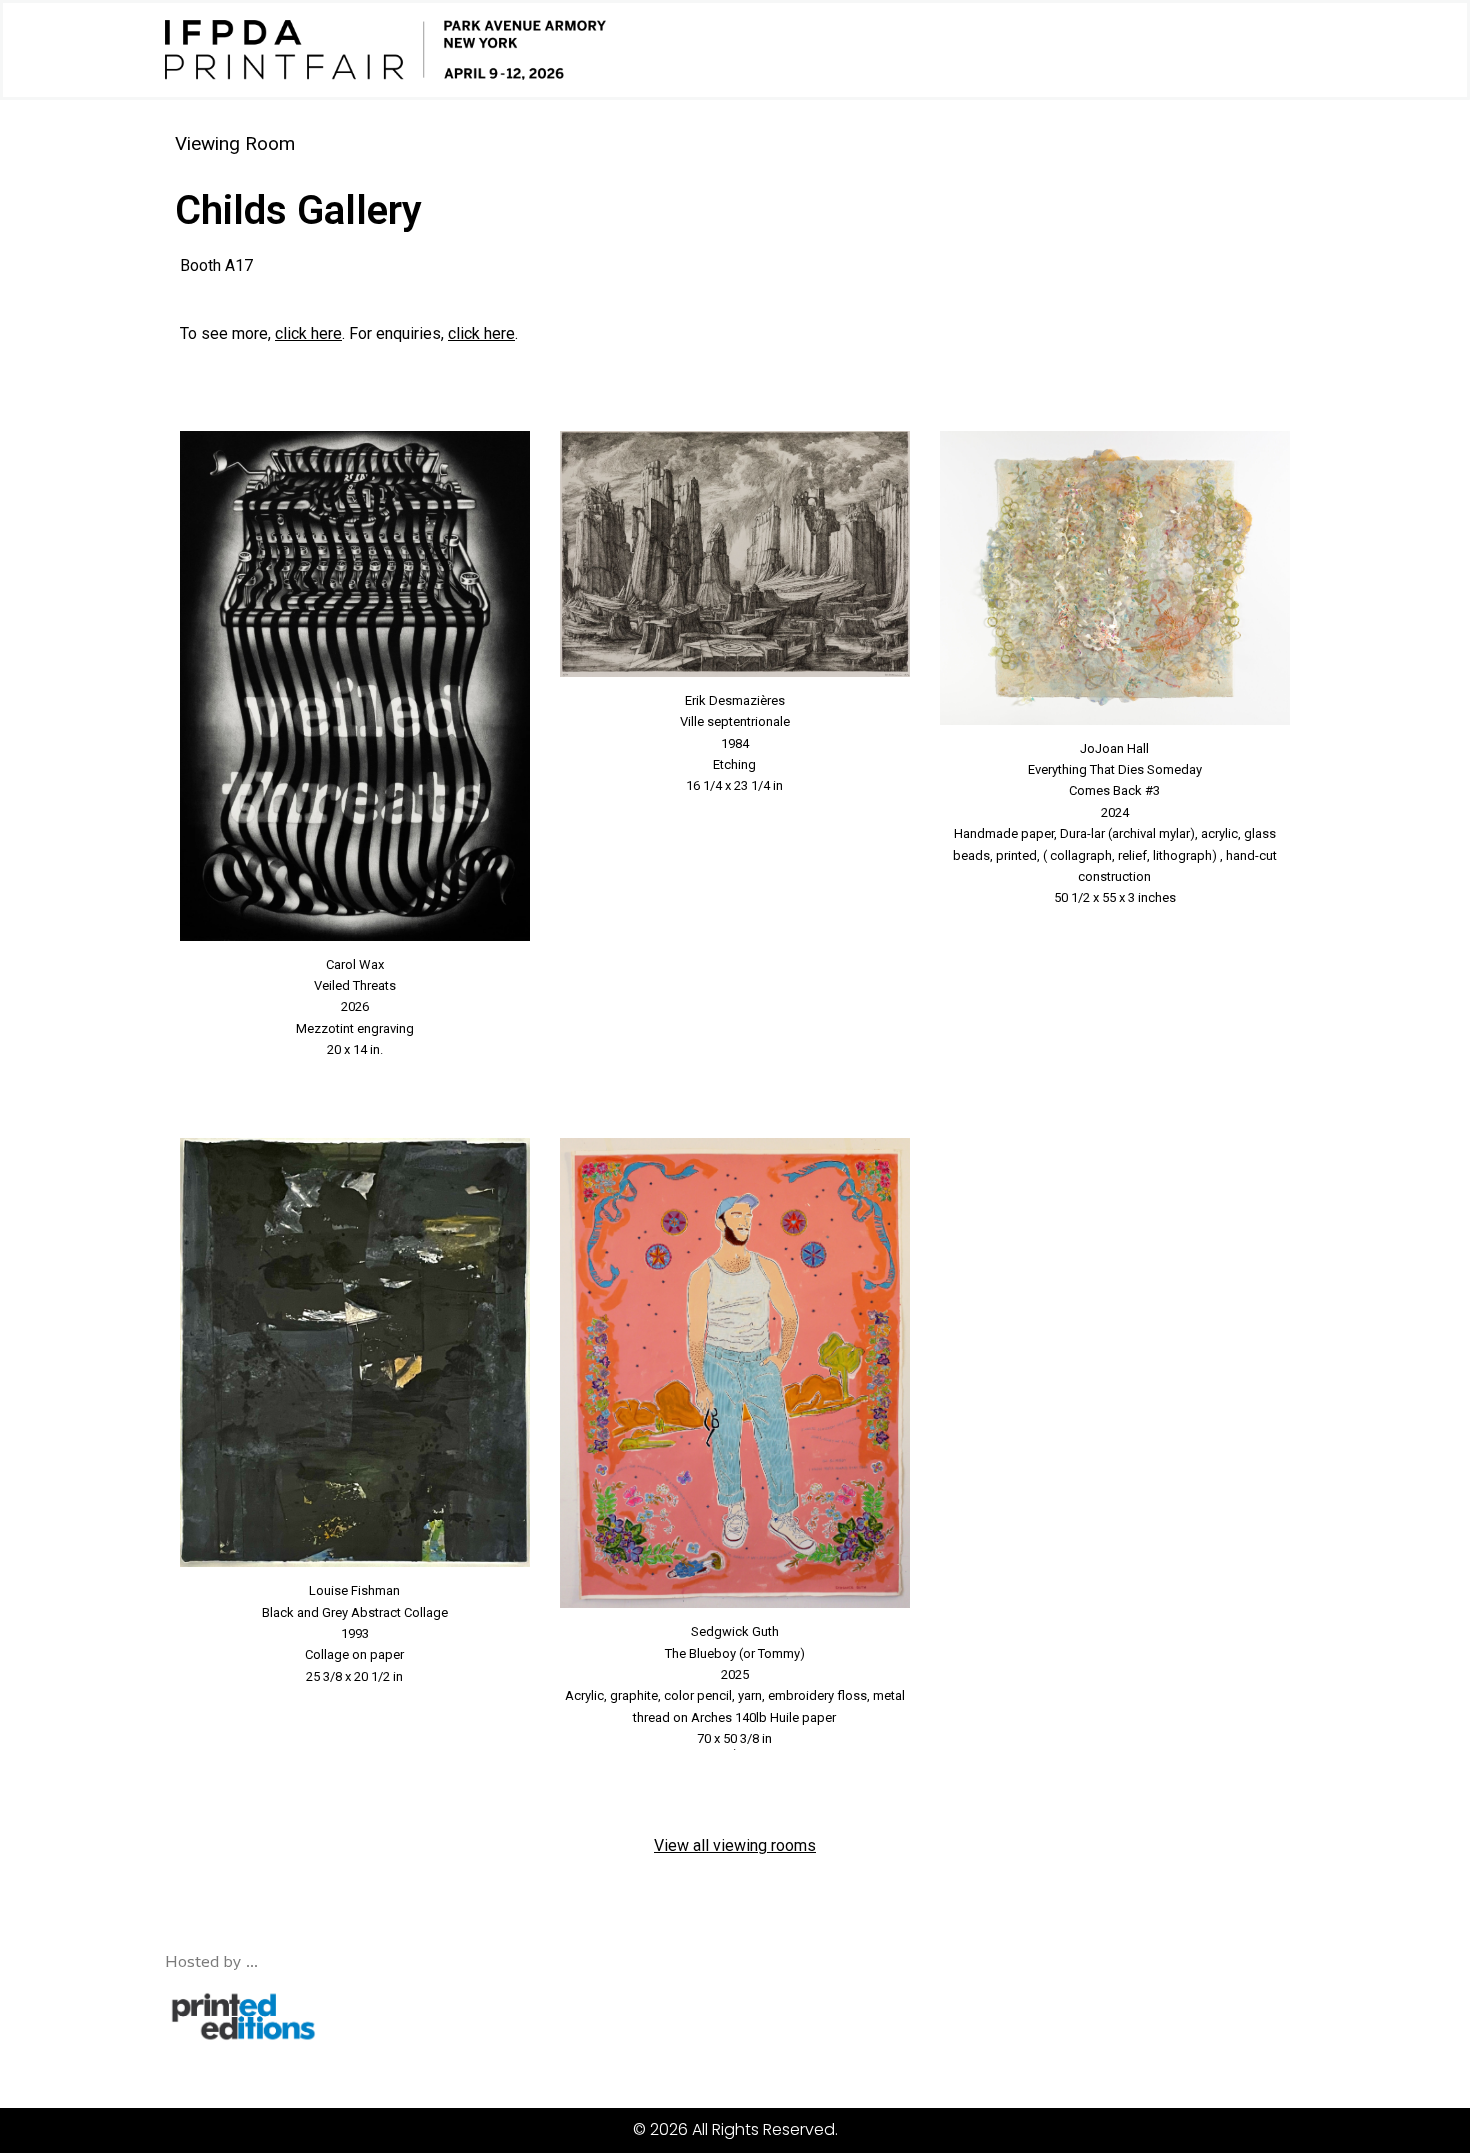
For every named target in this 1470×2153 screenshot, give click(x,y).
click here (308, 333)
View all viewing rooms (735, 1845)
